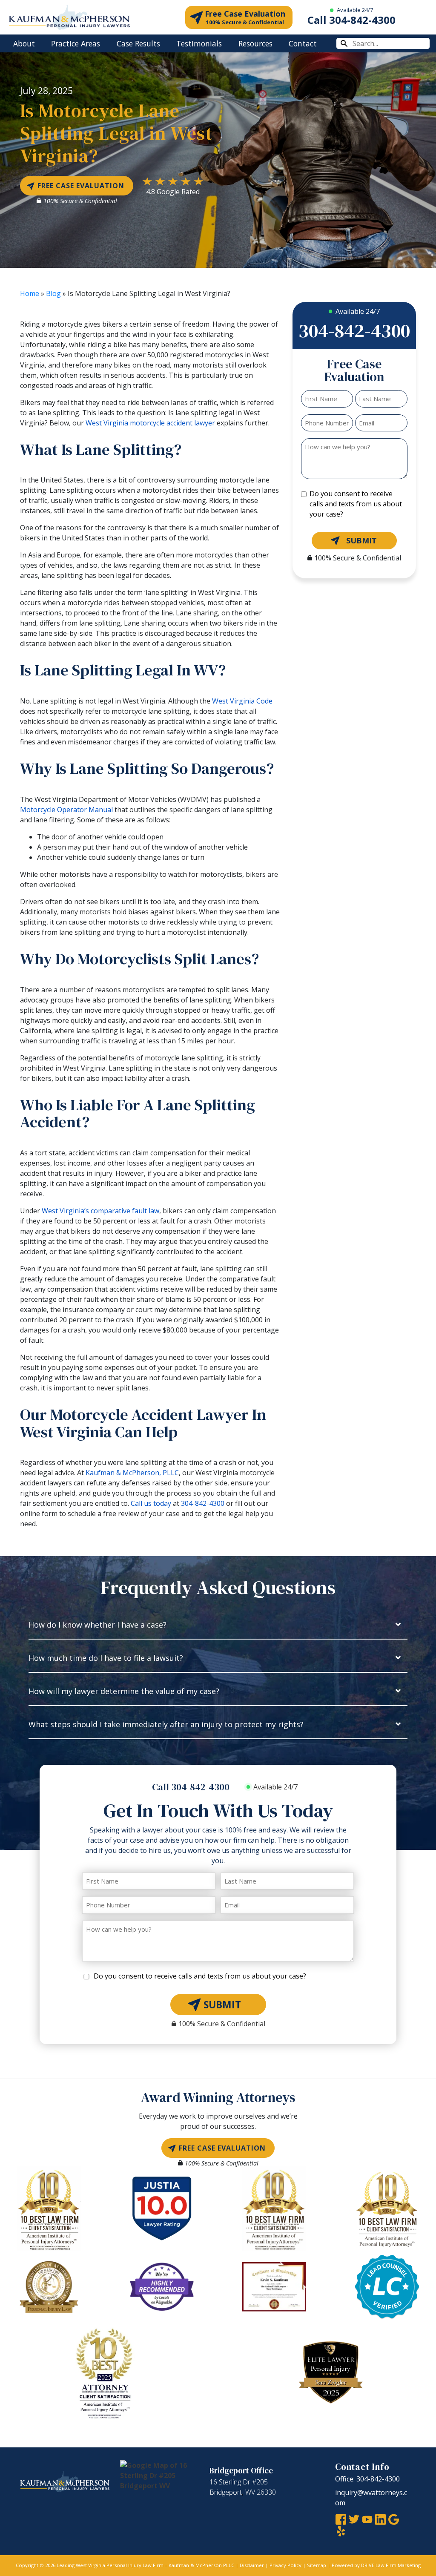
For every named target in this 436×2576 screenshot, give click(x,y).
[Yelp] (341, 2530)
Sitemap (317, 2566)
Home (30, 293)
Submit (361, 540)
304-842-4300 (203, 1503)
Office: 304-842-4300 (367, 2479)
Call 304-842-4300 (351, 20)
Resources (255, 43)
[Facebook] (341, 2519)
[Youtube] (367, 2519)
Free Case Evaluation (245, 17)
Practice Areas (76, 43)
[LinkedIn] (380, 2519)
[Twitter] (354, 2519)
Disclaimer (252, 2566)
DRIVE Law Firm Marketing (391, 2566)
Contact (303, 43)
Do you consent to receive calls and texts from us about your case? (356, 504)
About (24, 43)
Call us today (151, 1503)
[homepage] (69, 17)
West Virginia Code (242, 701)
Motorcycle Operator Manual (66, 810)
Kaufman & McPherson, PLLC (132, 1473)
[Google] (394, 2519)
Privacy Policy (285, 2566)
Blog (53, 293)
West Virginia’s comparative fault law (100, 1211)
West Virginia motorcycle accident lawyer (149, 423)
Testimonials (199, 43)
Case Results (138, 43)
